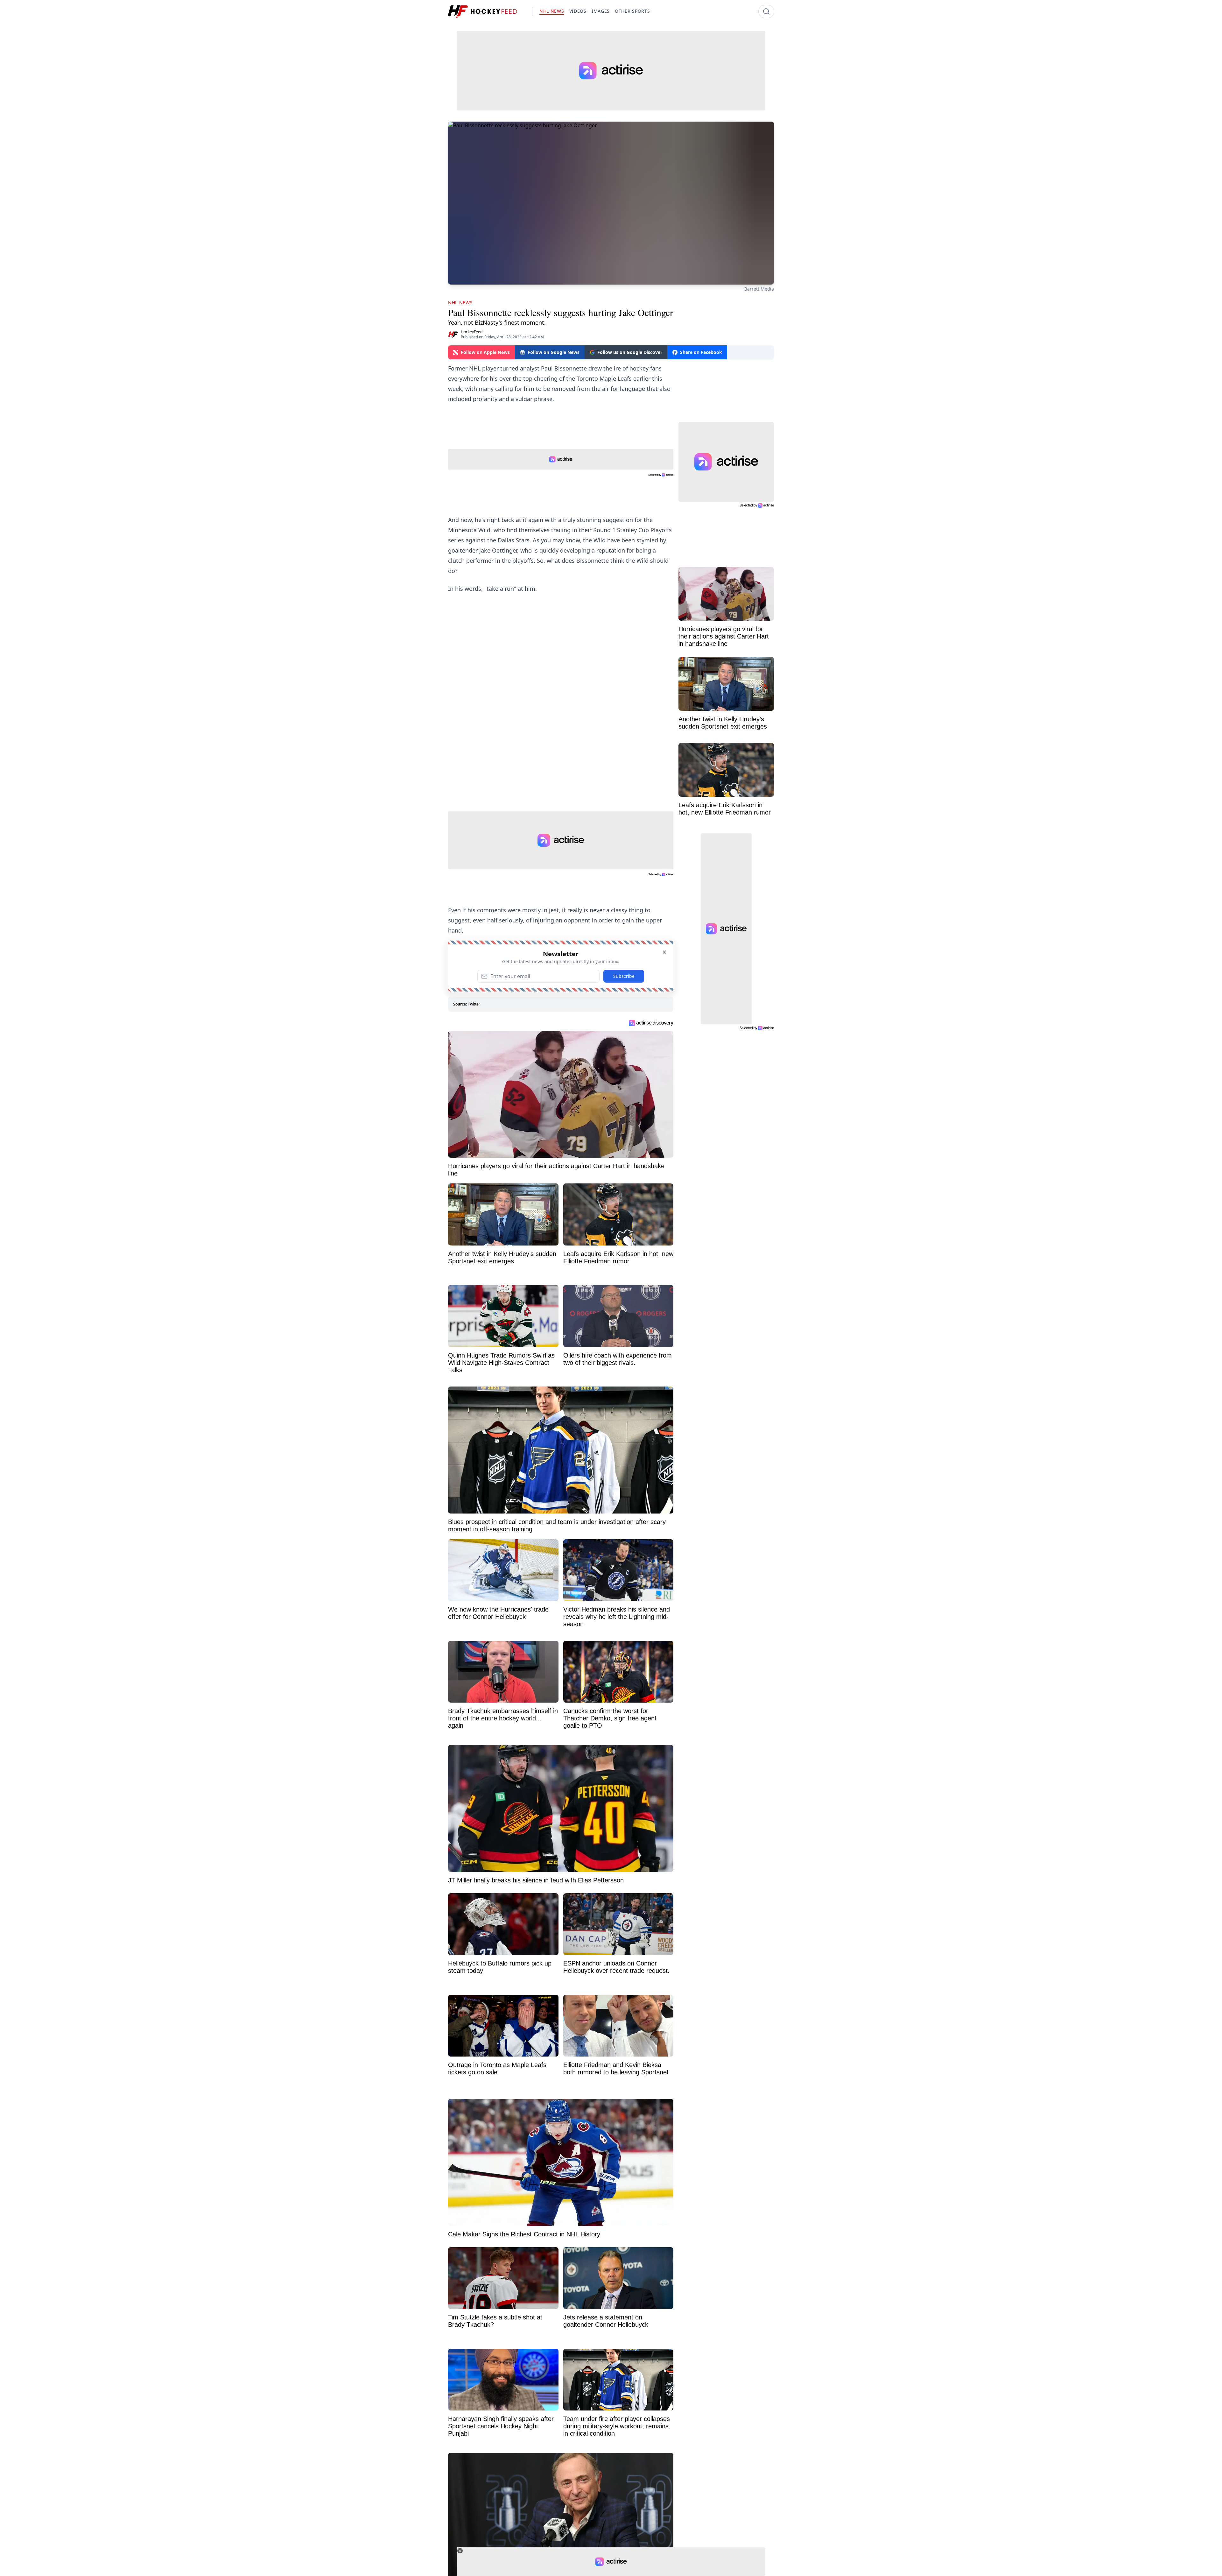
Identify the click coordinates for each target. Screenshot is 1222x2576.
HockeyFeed (472, 332)
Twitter (474, 1004)
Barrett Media (759, 289)
